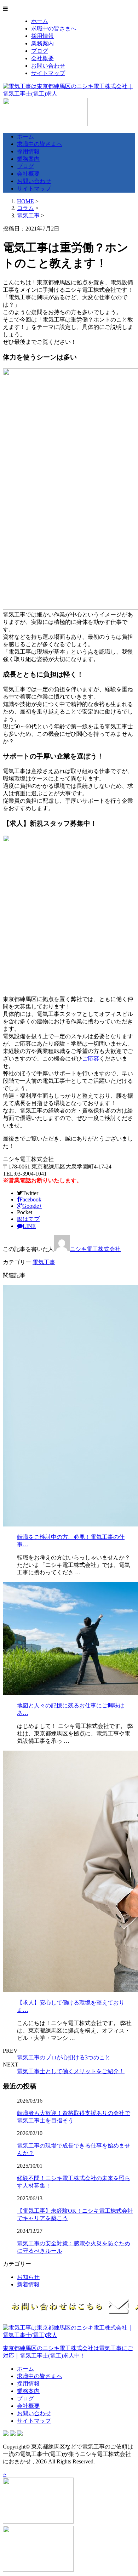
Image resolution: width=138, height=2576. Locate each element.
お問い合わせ (48, 66)
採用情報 (42, 36)
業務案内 (42, 43)
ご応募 (91, 1059)
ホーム (40, 21)
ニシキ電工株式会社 (95, 1249)
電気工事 (28, 215)
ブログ (40, 51)
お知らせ (28, 2277)
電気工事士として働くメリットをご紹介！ (71, 2071)
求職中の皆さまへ (54, 29)
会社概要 (42, 58)
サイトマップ (48, 73)
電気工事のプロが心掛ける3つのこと (64, 2057)
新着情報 (28, 2284)
